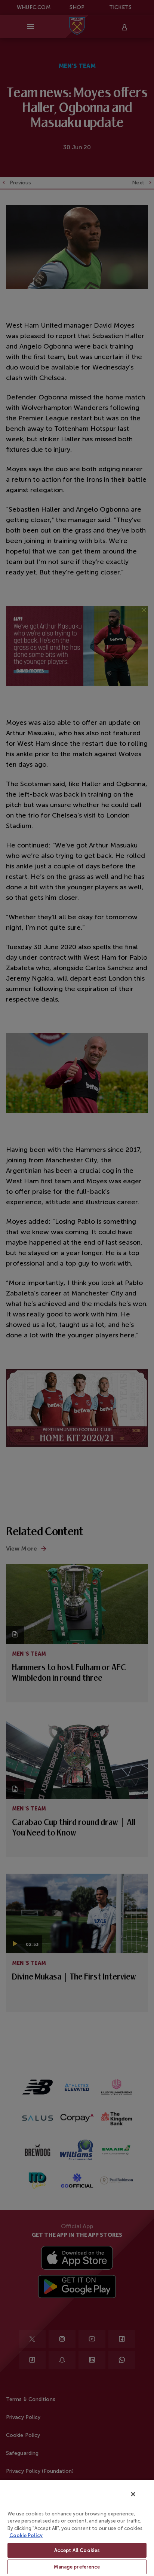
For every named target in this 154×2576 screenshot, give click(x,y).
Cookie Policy (26, 2535)
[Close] (133, 2494)
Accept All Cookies (77, 2550)
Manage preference (77, 2567)
